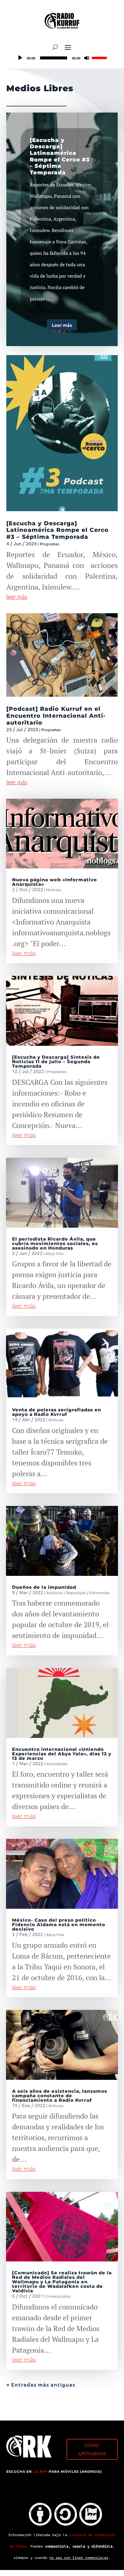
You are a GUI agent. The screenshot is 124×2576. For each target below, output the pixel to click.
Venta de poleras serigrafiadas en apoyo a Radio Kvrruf (57, 1412)
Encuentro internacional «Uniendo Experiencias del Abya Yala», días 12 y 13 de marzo (62, 1754)
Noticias (54, 890)
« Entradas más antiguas (41, 2384)
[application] (62, 58)
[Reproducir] (20, 58)
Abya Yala (54, 1253)
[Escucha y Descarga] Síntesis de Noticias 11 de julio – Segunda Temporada (56, 1062)
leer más (17, 596)
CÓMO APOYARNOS (92, 2449)
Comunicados (58, 2296)
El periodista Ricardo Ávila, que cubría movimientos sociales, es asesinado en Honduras (55, 1243)
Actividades (57, 1764)
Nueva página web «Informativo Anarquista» (54, 882)
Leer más (62, 325)
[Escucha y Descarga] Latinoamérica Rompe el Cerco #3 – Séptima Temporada (60, 156)
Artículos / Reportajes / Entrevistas (78, 1593)
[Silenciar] (87, 58)
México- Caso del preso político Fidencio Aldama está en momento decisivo (59, 1924)
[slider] (100, 57)
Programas (50, 544)
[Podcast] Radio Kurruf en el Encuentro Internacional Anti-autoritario (56, 716)
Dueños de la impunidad (44, 1587)
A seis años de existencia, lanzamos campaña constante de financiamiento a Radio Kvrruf (60, 2096)
